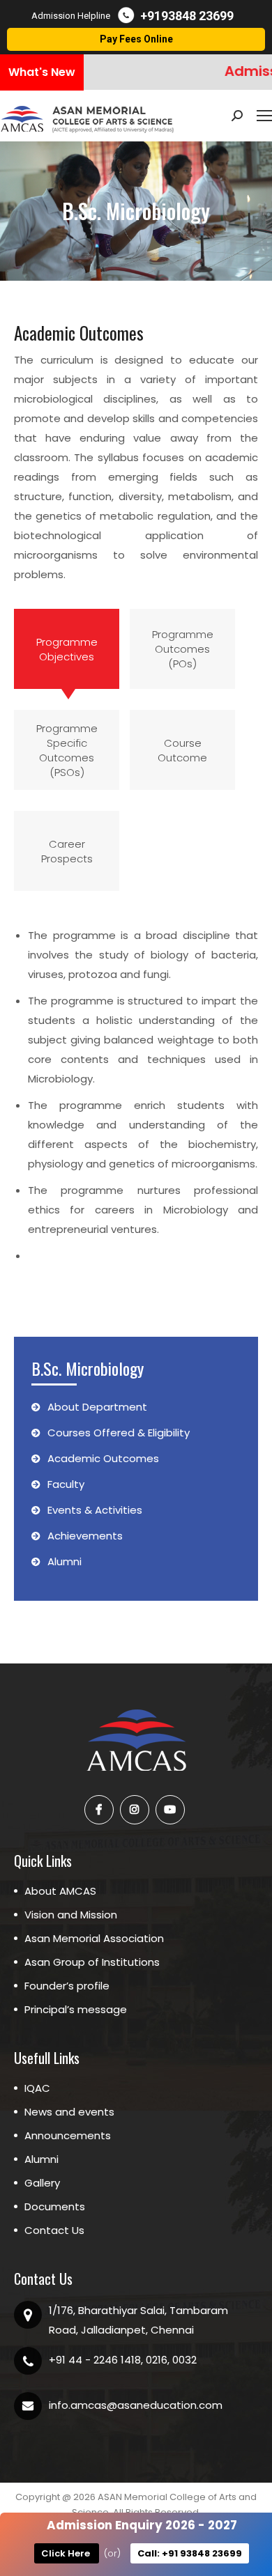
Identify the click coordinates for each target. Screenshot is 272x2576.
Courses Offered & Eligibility (119, 1433)
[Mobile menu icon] (264, 116)
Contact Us (54, 2230)
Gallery (42, 2183)
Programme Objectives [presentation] (67, 649)
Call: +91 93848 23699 (190, 2553)
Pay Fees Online (136, 39)
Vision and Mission (71, 1915)
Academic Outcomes (103, 1458)
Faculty (66, 1484)
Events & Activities (95, 1510)
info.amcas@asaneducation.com (136, 2405)
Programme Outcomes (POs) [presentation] (183, 649)
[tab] (67, 649)
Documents (55, 2206)
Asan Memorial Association (94, 1938)
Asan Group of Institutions (92, 1962)
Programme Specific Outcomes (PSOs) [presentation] (67, 750)
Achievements (85, 1536)
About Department (97, 1407)
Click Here (67, 2553)
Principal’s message (76, 2009)
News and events (69, 2112)
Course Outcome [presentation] (182, 750)
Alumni (65, 1561)
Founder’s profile (67, 1986)
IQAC (37, 2088)
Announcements (68, 2135)
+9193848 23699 (187, 16)
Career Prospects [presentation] (67, 851)
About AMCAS (60, 1891)
